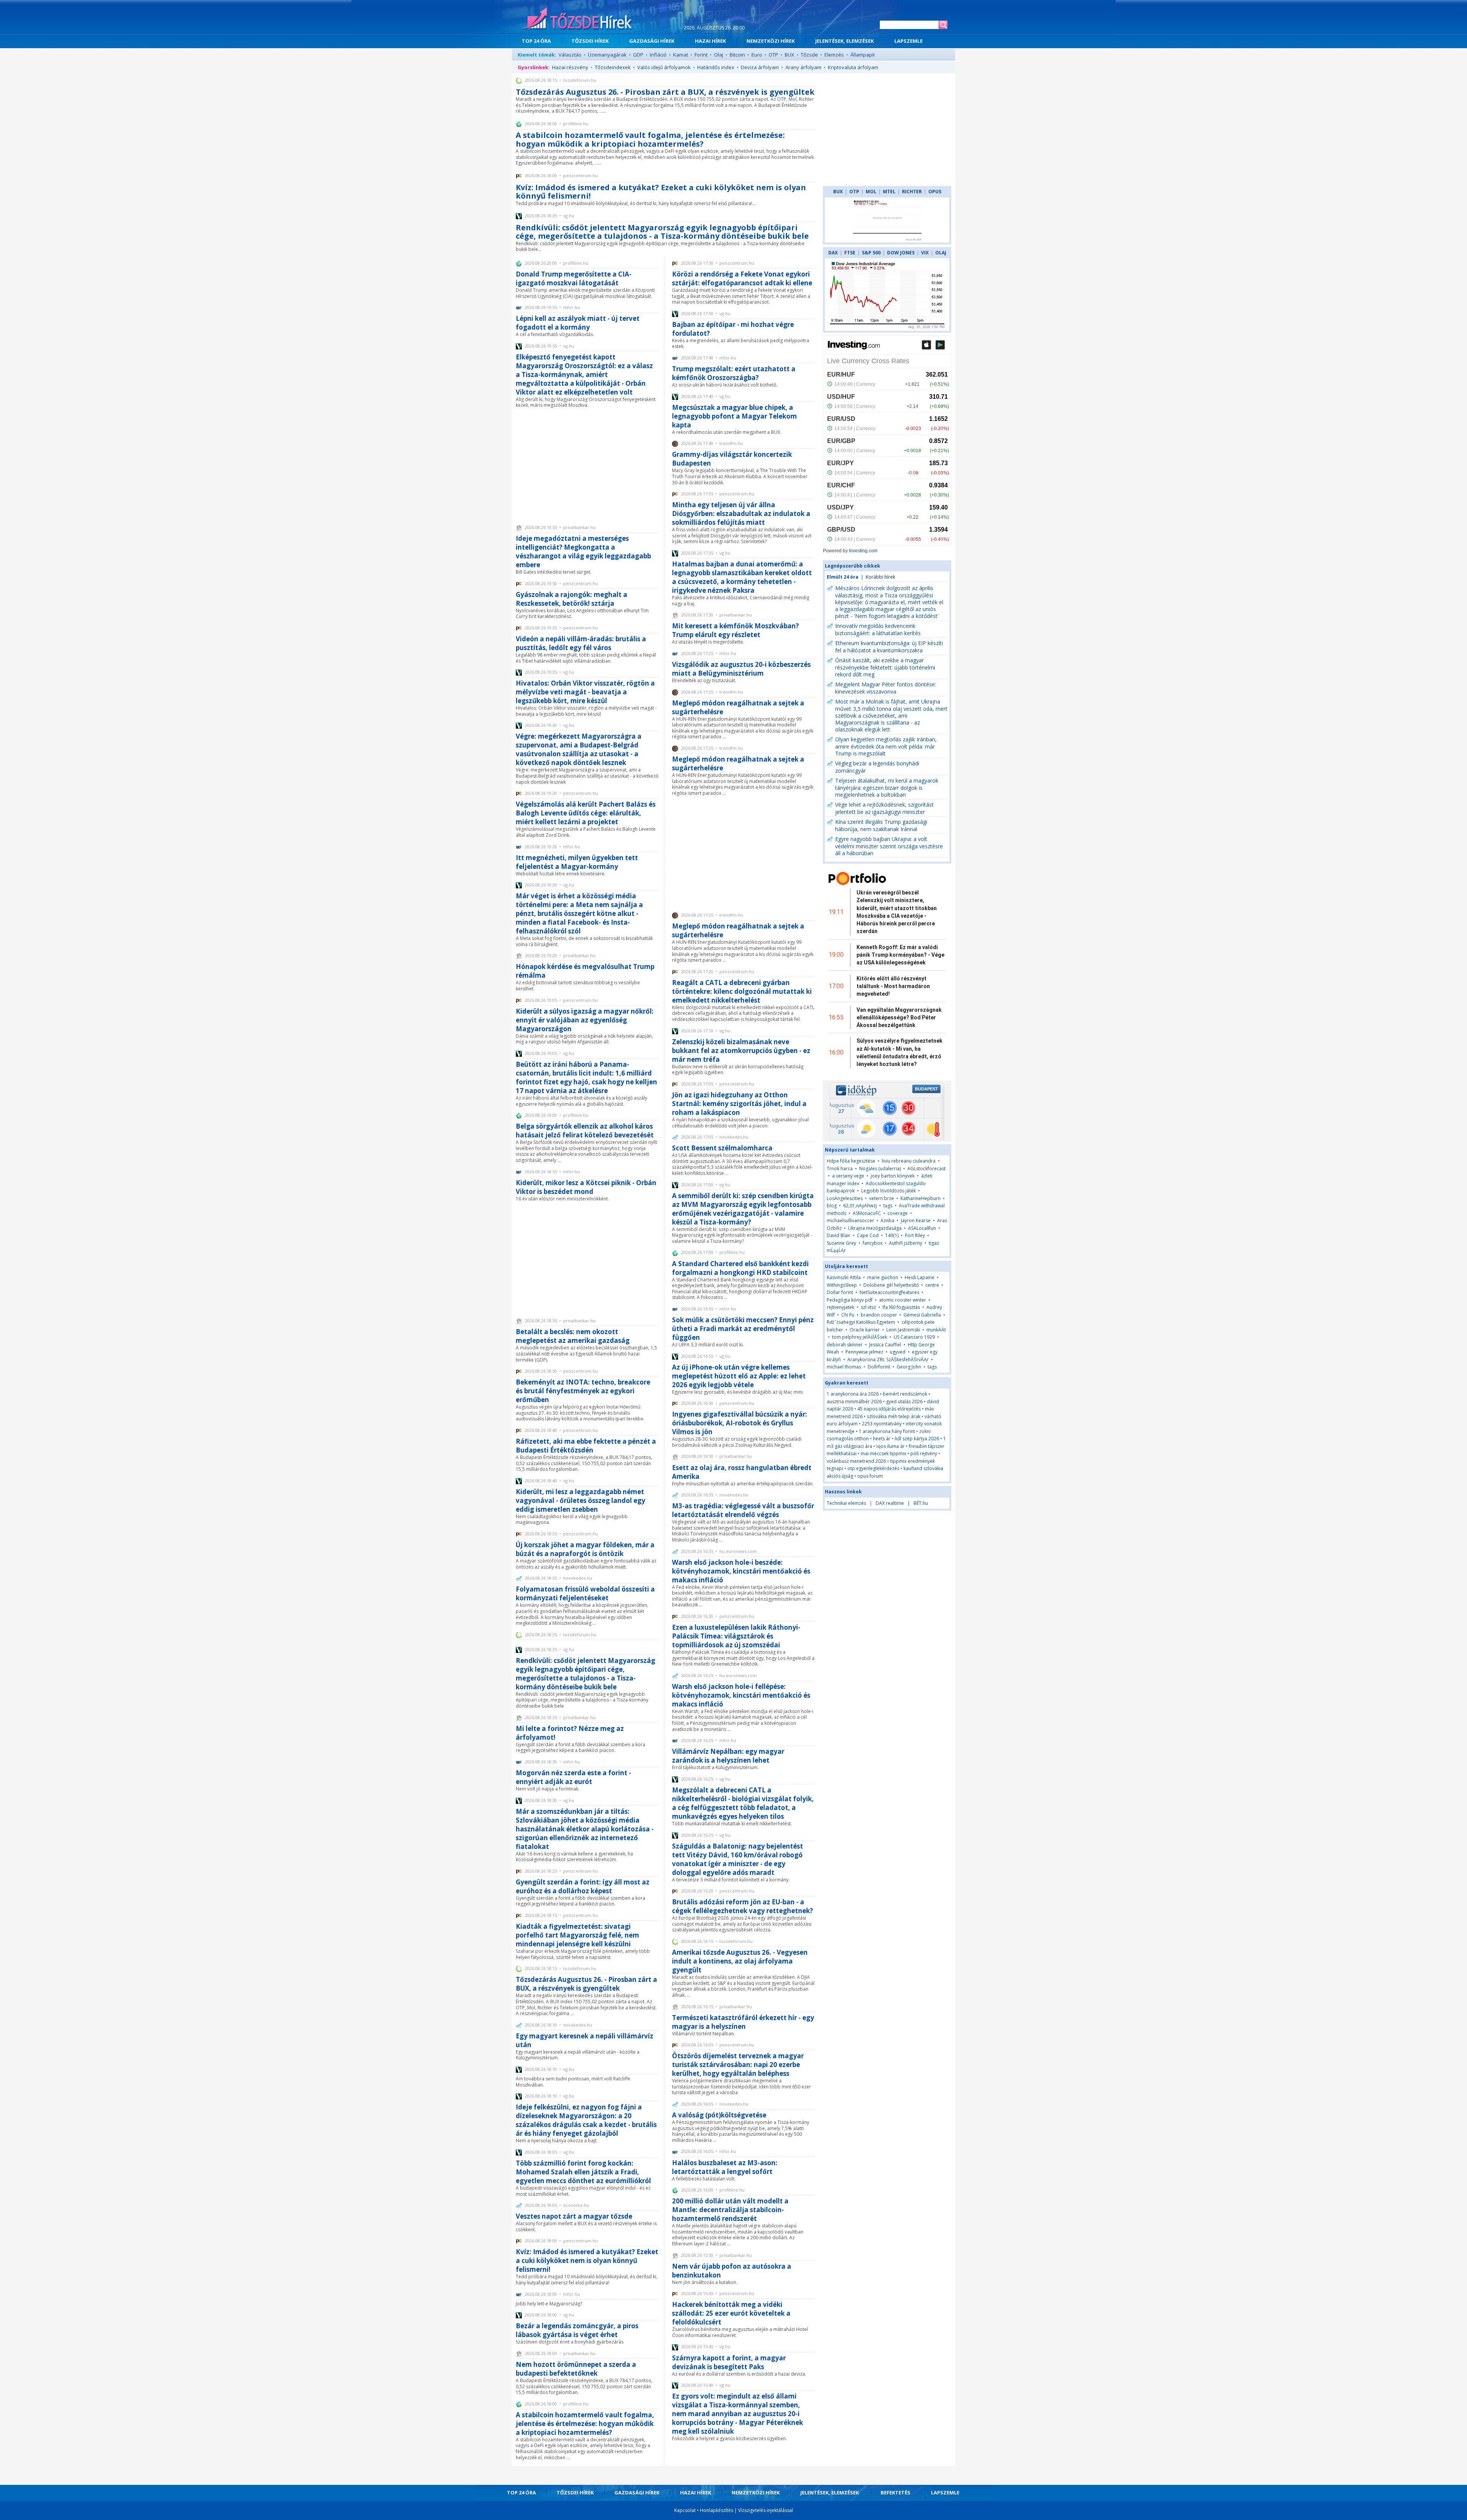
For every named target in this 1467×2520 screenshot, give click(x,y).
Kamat (681, 55)
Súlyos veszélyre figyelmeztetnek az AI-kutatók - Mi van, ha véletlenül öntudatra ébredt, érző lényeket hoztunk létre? (899, 1052)
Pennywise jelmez (864, 1352)
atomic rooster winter (903, 1300)
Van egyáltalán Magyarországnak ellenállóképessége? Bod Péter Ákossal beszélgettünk (899, 1018)
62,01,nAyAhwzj (860, 1206)
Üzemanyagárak (607, 55)
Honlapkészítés (716, 2510)
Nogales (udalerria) (880, 1169)
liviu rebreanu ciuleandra (909, 1161)
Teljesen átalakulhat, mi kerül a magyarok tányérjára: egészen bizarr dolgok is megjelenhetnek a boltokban (887, 788)
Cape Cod (868, 1235)
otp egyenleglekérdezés (873, 1468)
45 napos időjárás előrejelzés (889, 1409)
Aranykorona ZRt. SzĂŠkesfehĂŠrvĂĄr (888, 1359)
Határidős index (716, 67)
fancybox (873, 1243)
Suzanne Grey (841, 1243)
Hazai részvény (570, 67)
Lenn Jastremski (903, 1330)
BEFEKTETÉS (895, 2493)
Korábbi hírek (880, 577)
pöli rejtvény (924, 1453)
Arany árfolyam (803, 67)
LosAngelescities (845, 1198)
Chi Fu (848, 1315)
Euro (757, 55)
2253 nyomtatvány (882, 1424)
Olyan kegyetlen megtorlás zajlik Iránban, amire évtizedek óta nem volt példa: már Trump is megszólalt (886, 746)
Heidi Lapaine (920, 1277)
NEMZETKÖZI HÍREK (771, 41)
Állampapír (863, 55)
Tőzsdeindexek (613, 67)
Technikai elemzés (846, 1503)
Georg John (909, 1367)
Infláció (658, 55)
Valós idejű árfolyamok (664, 67)
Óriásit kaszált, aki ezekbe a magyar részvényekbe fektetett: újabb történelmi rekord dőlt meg (885, 667)
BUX (789, 55)
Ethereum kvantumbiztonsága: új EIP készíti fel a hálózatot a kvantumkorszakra (889, 647)
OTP (773, 55)
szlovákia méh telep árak (894, 1416)
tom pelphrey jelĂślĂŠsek (860, 1337)
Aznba (887, 1220)
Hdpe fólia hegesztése (851, 1161)
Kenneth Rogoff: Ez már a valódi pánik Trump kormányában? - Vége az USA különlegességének (900, 955)
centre (932, 1285)
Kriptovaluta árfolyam (853, 67)
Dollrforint (879, 1367)
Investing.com (863, 551)
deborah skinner (845, 1345)
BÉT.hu (921, 1503)
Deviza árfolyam (760, 67)
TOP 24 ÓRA (536, 41)
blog (832, 1206)
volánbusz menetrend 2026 (856, 1461)
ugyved (898, 1352)
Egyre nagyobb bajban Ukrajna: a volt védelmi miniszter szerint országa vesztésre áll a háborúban (889, 846)
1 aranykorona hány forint (887, 1431)
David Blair (839, 1235)
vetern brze (882, 1198)
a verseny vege (848, 1176)
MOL (871, 192)
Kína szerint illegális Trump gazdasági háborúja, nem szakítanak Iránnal (881, 825)
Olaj (719, 55)
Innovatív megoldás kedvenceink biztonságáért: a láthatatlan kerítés (878, 629)
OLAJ (941, 253)
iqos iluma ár (891, 1446)
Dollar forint (840, 1292)
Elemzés (834, 55)
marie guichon (883, 1277)
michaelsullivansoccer (850, 1220)
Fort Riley (915, 1235)
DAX (833, 253)
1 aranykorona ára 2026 (853, 1394)
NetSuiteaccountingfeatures (889, 1292)
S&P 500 (871, 253)
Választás (570, 55)
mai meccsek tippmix (883, 1453)
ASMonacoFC (867, 1213)
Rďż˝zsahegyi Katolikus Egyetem (861, 1322)
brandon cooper (879, 1315)
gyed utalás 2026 (904, 1402)
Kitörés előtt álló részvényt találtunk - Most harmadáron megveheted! (893, 986)
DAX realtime (890, 1503)
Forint (701, 55)
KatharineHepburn (921, 1198)
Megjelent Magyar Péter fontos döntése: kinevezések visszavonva (886, 688)
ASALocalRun (922, 1228)
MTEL (889, 192)
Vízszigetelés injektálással (766, 2510)
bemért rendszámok (905, 1394)
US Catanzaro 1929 (914, 1337)
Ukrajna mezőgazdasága (875, 1228)
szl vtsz (868, 1307)
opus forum (870, 1476)
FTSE (850, 253)
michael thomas (844, 1367)
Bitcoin (737, 55)
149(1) (892, 1235)
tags (888, 1206)
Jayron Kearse (916, 1220)
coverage (898, 1213)
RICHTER (912, 192)
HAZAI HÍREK (710, 41)
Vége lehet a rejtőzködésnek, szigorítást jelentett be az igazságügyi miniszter (884, 808)
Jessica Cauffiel (885, 1345)
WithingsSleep (842, 1285)
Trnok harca (840, 1169)
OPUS (935, 192)
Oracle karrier (865, 1330)
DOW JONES (901, 253)
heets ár (882, 1439)
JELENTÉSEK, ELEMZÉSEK (844, 41)
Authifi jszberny (906, 1243)
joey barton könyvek (893, 1176)
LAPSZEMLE (908, 41)
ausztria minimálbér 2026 (854, 1402)
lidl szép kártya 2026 (917, 1439)
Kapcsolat (685, 2510)
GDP (638, 55)
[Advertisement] (587, 466)
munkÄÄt (936, 1330)
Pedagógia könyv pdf (850, 1300)
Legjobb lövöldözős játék (888, 1191)
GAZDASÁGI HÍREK (652, 41)
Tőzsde (809, 55)
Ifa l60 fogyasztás (901, 1307)
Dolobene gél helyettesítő (891, 1285)
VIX (925, 253)
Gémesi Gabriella (922, 1315)
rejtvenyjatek (840, 1307)
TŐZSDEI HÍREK (590, 41)
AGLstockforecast (926, 1169)
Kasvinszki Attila (844, 1277)
